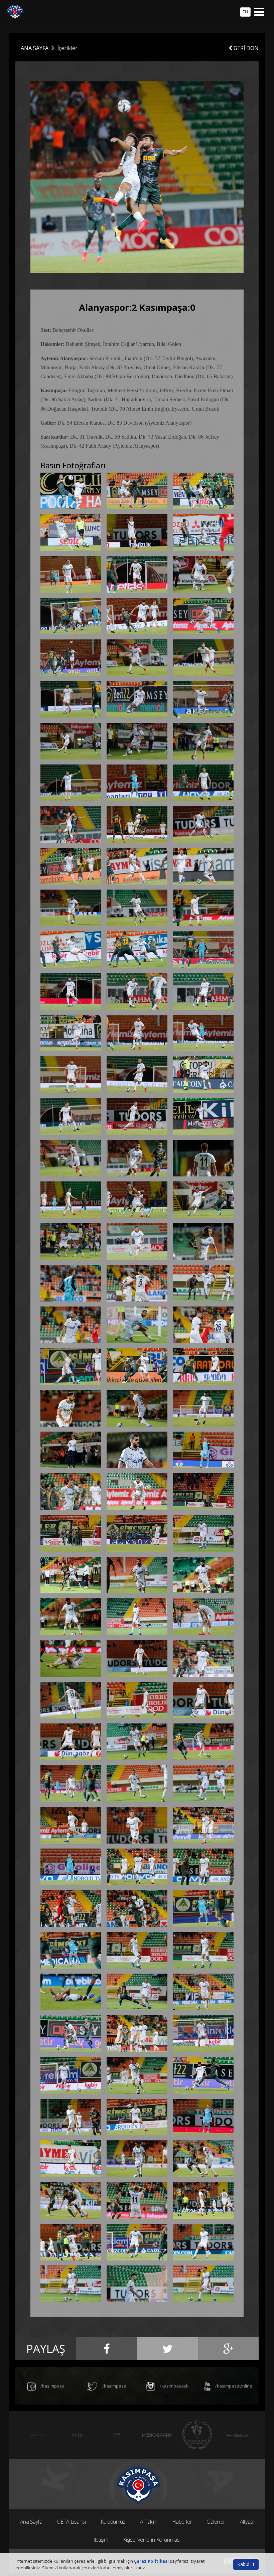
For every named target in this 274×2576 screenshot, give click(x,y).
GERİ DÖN (245, 48)
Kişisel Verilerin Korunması (152, 2540)
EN (245, 12)
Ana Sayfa (31, 2522)
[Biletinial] (197, 2435)
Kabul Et (246, 2564)
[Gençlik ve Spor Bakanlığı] (157, 2435)
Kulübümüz (113, 2522)
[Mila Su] (37, 2435)
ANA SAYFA (35, 48)
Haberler (182, 2522)
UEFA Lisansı (71, 2522)
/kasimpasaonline (233, 2386)
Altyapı (247, 2522)
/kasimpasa (52, 2386)
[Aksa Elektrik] (237, 2435)
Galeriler (216, 2522)
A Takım (149, 2522)
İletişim (101, 2540)
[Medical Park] (117, 2435)
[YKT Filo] (77, 2435)
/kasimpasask (173, 2386)
